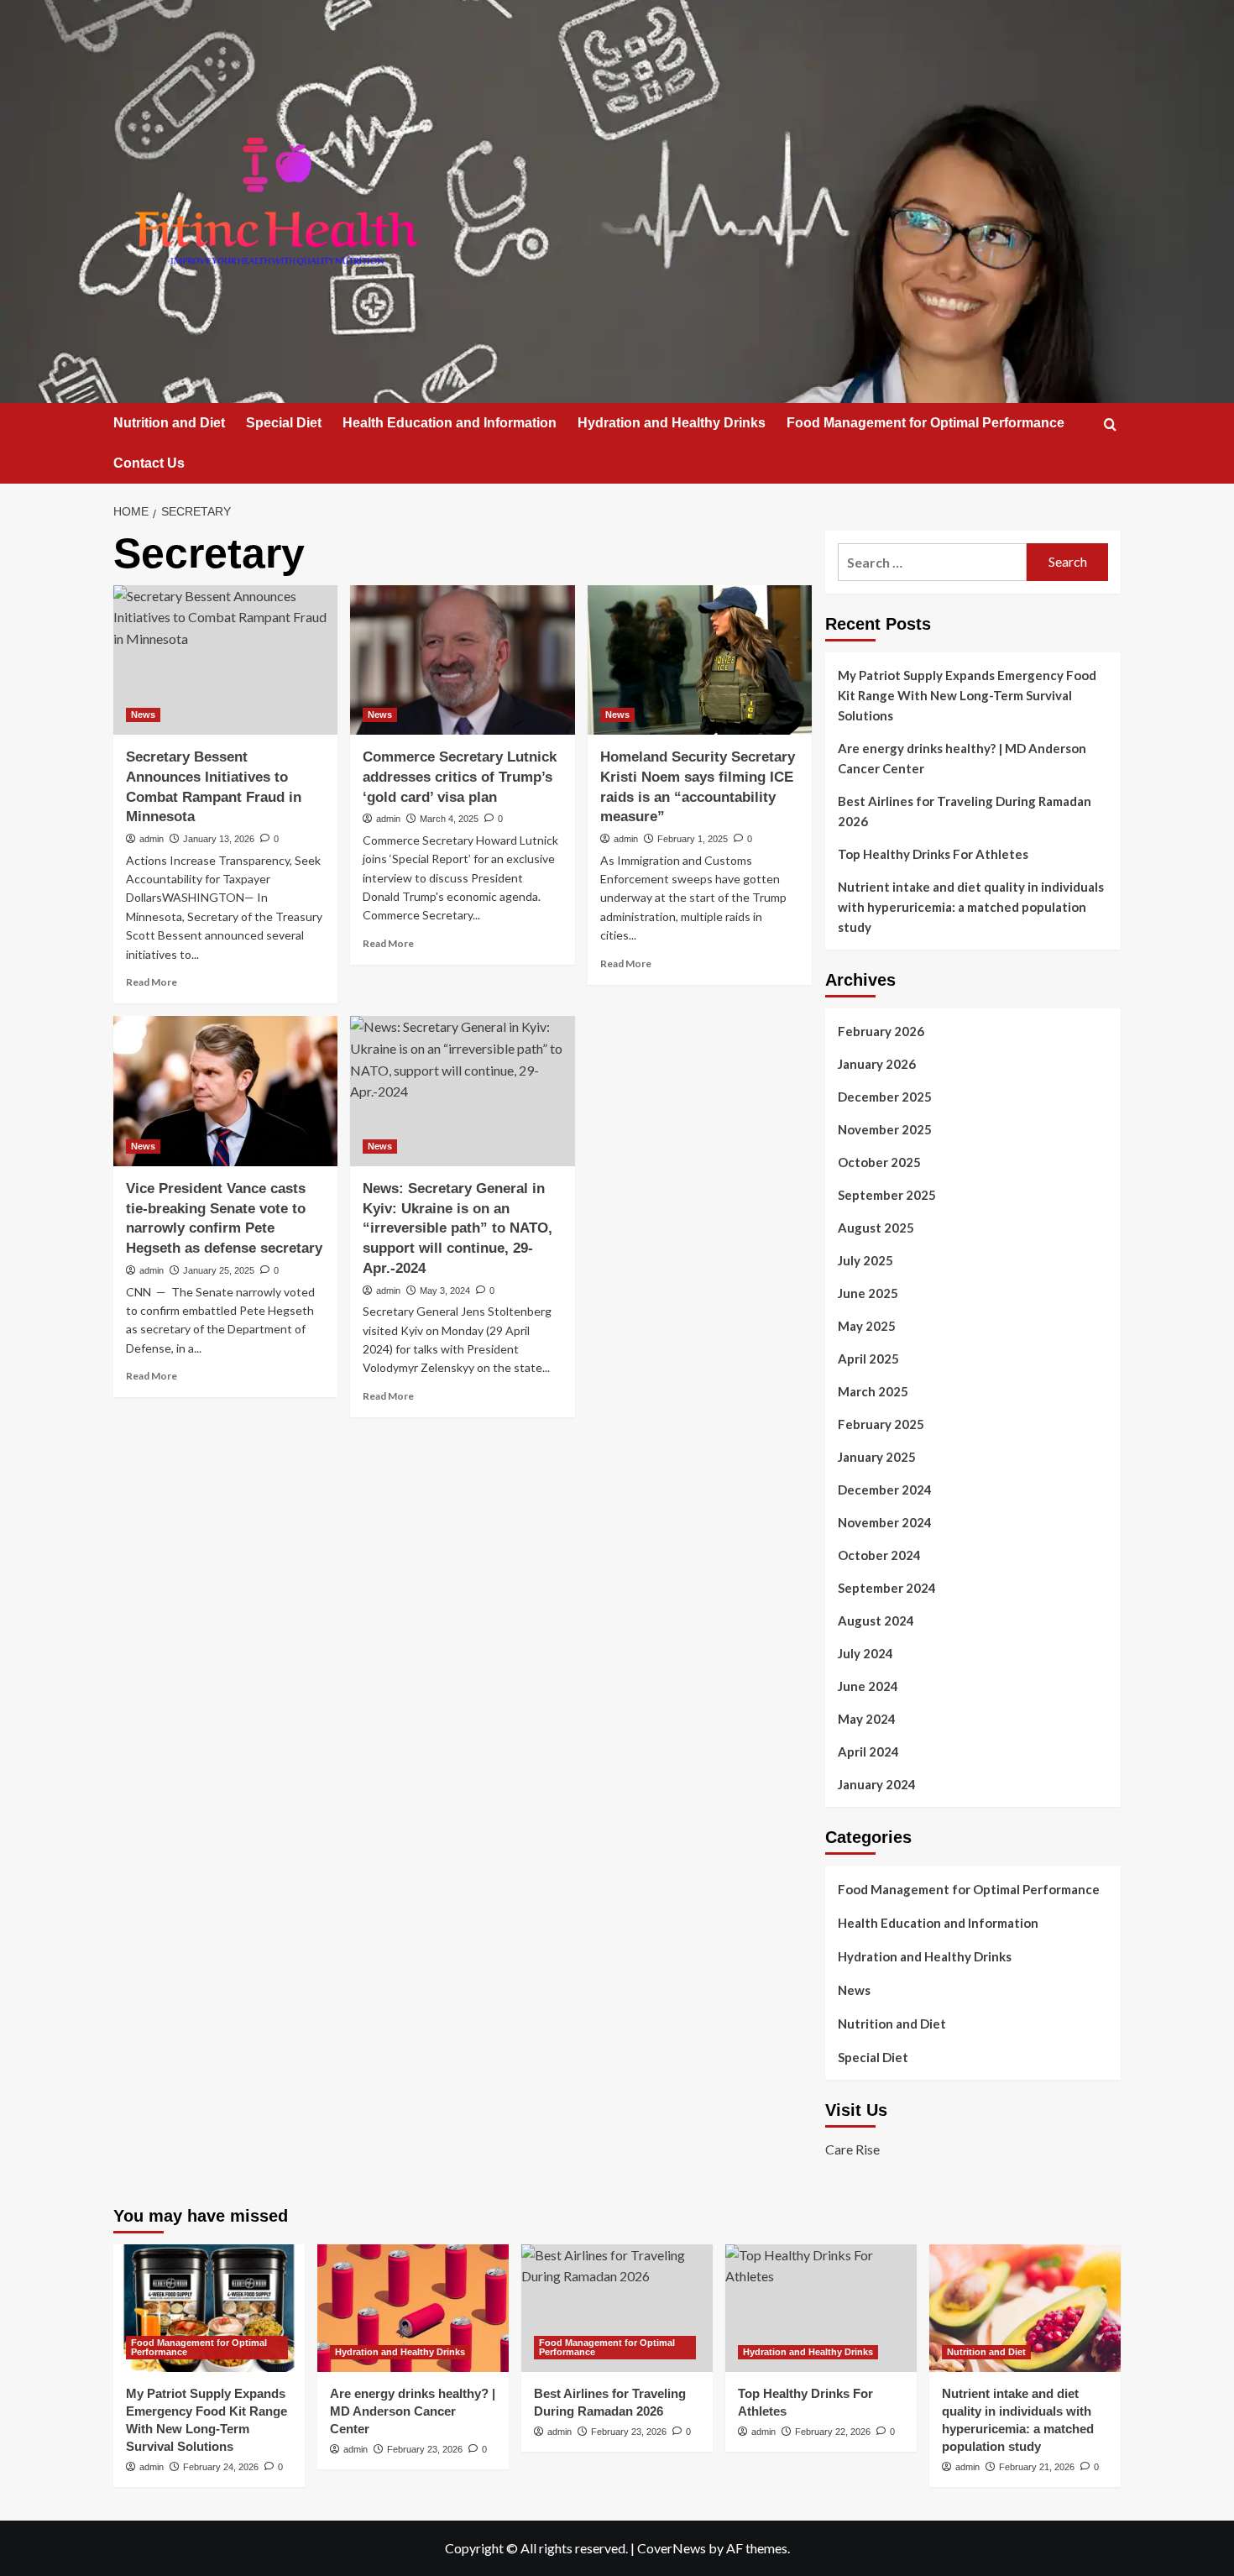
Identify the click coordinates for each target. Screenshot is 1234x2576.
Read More (152, 982)
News (143, 715)
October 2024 (879, 1555)
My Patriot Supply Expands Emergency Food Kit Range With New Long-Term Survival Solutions (967, 695)
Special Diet (284, 423)
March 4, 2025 (449, 819)
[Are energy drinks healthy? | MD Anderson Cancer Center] (413, 2308)
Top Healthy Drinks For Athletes (933, 854)
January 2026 (877, 1064)
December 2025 (885, 1097)
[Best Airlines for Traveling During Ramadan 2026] (617, 2308)
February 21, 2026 (1037, 2467)
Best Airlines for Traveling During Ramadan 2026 (965, 811)
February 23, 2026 (425, 2449)
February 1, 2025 (693, 839)
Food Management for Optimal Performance (925, 423)
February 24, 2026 (221, 2467)
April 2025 (868, 1359)
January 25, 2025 (219, 1270)
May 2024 (867, 1719)
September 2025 (887, 1195)
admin (152, 839)
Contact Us (149, 463)
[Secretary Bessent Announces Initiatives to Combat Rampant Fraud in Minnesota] (225, 660)
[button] (1110, 424)
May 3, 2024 (445, 1291)
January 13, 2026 (219, 839)
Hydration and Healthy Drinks (672, 423)
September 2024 (887, 1588)
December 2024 (885, 1490)
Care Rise (852, 2149)
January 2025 (877, 1457)
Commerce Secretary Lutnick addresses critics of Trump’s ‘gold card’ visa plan (460, 777)
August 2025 (876, 1228)
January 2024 (877, 1784)
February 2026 (881, 1031)
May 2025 (867, 1326)
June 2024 (868, 1686)
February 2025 (881, 1424)
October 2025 (879, 1162)
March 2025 (873, 1391)
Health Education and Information (450, 423)
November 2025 (885, 1129)
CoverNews (672, 2548)
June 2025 (868, 1293)
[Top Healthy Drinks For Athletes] (821, 2308)
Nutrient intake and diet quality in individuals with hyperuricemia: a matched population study (971, 907)
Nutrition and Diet (169, 423)
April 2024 (868, 1751)
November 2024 (885, 1522)
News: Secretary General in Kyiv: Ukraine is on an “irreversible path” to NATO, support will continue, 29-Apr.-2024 (458, 1228)
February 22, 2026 (833, 2432)
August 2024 (876, 1620)
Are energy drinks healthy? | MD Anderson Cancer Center (962, 758)
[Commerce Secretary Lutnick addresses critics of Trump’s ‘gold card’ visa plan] (462, 660)
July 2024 (865, 1653)
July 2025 (865, 1260)
